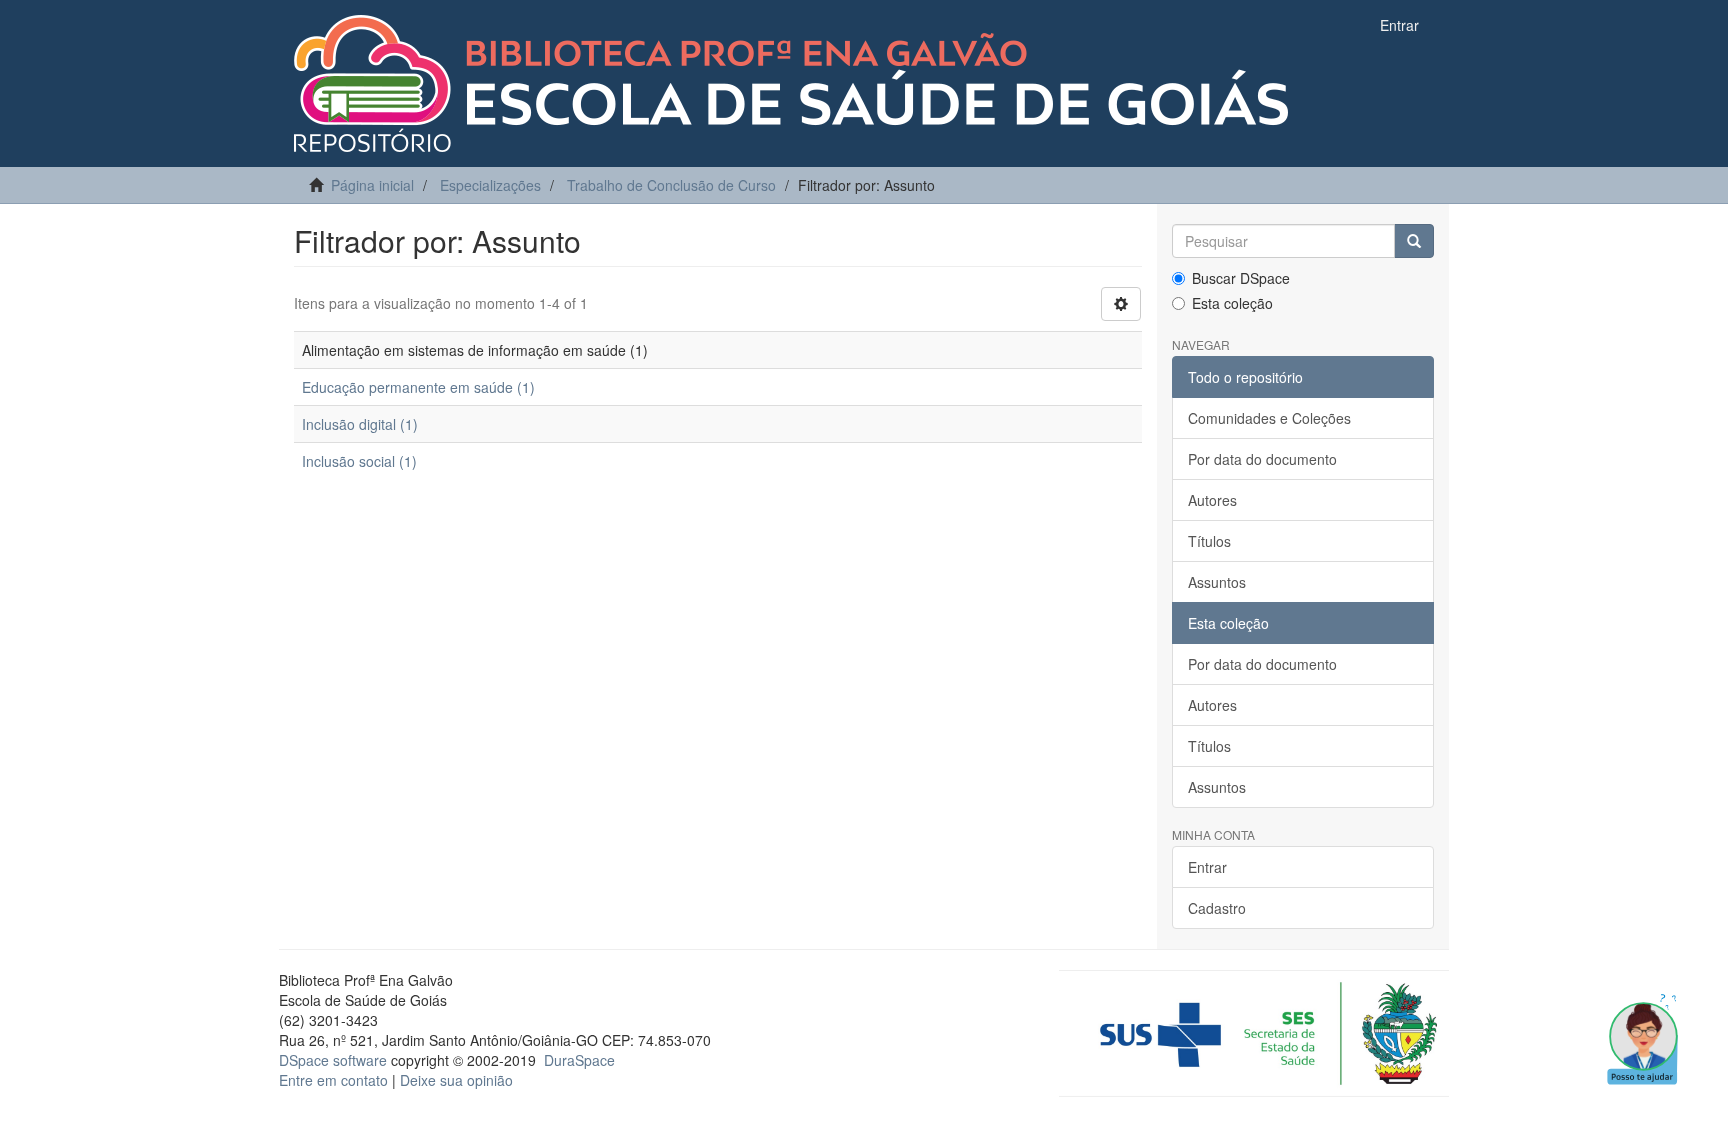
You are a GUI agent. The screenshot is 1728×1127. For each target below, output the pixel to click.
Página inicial (372, 185)
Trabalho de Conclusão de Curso (671, 185)
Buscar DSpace (1241, 278)
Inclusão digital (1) (360, 424)
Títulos (1209, 541)
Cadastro (1217, 908)
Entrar (1207, 867)
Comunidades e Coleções (1269, 418)
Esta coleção (1232, 303)
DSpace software (333, 1060)
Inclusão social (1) (359, 461)
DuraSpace (579, 1060)
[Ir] (1414, 241)
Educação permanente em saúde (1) (418, 387)
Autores (1212, 500)
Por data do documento (1262, 459)
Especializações (490, 185)
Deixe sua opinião (456, 1080)
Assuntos (1217, 582)
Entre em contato (333, 1080)
